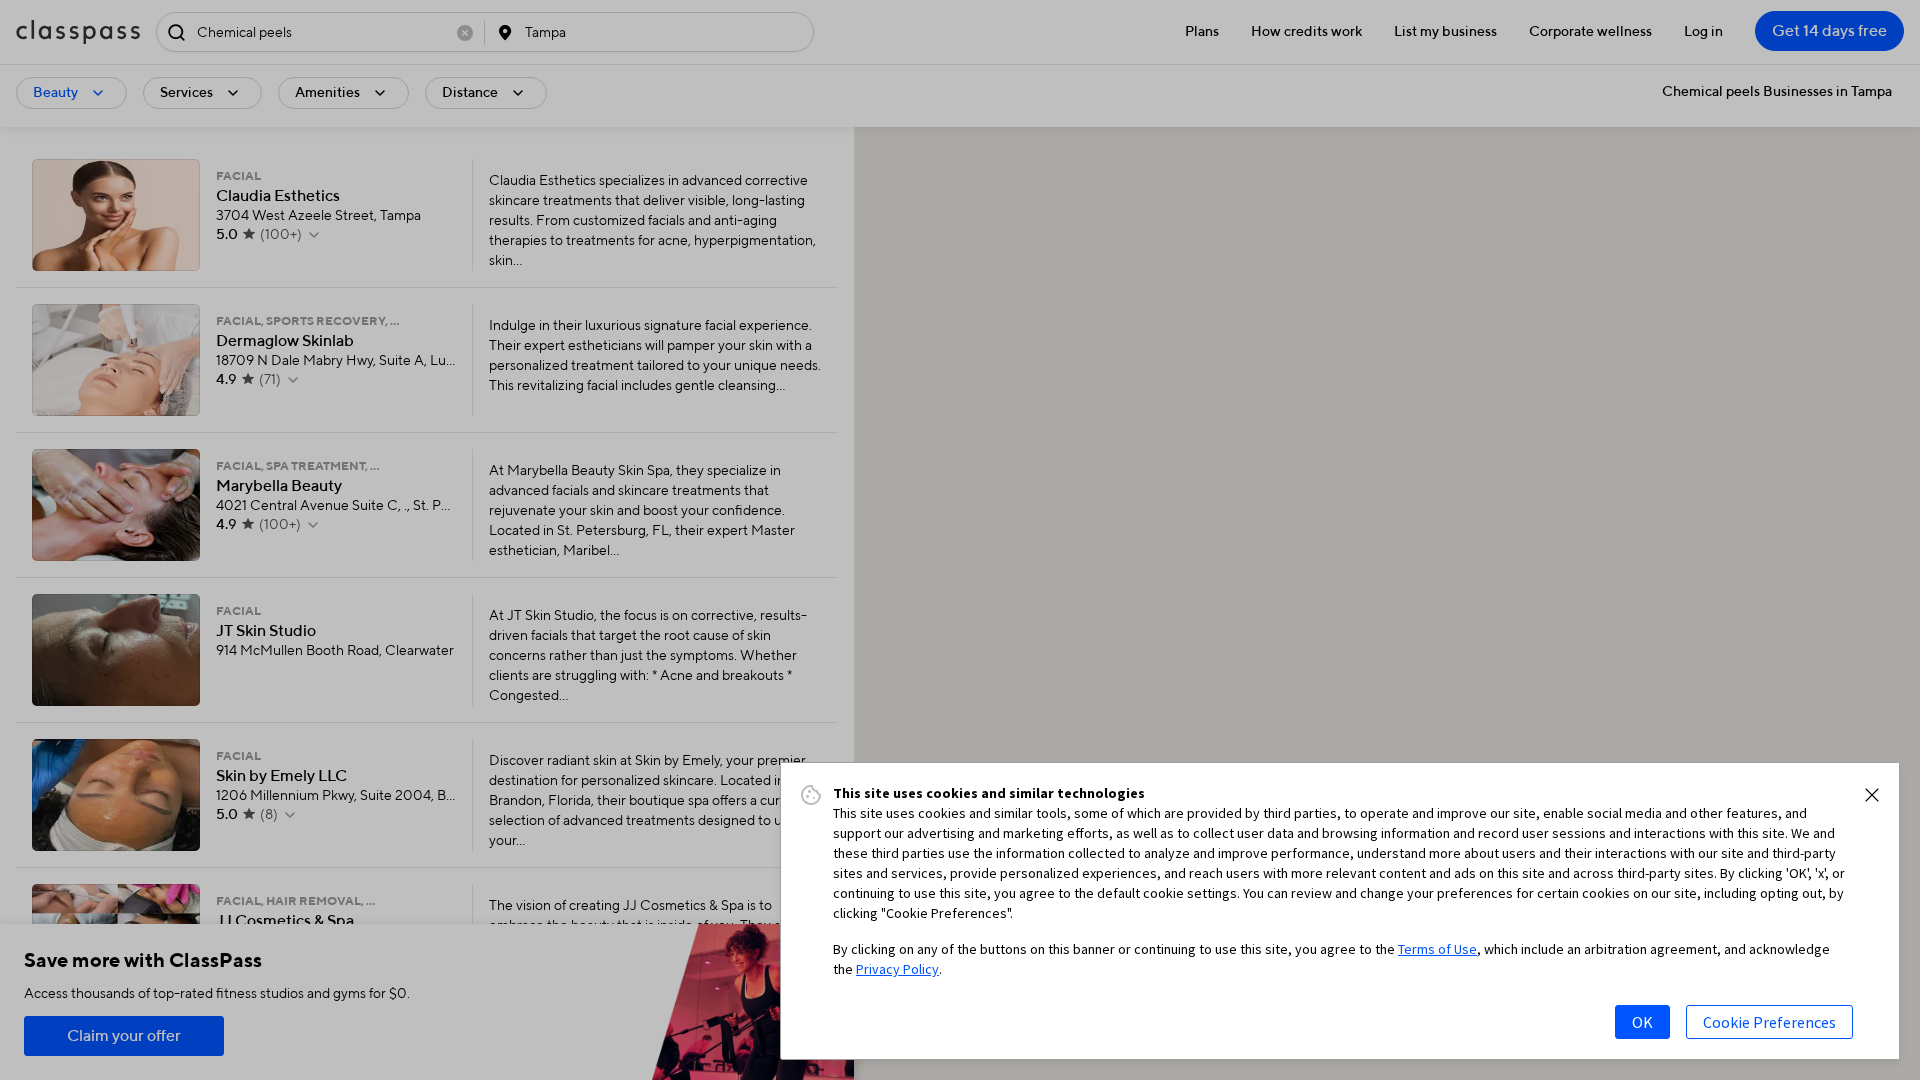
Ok (1642, 1022)
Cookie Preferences (1769, 1022)
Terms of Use (1437, 949)
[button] (1872, 795)
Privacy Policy (897, 969)
